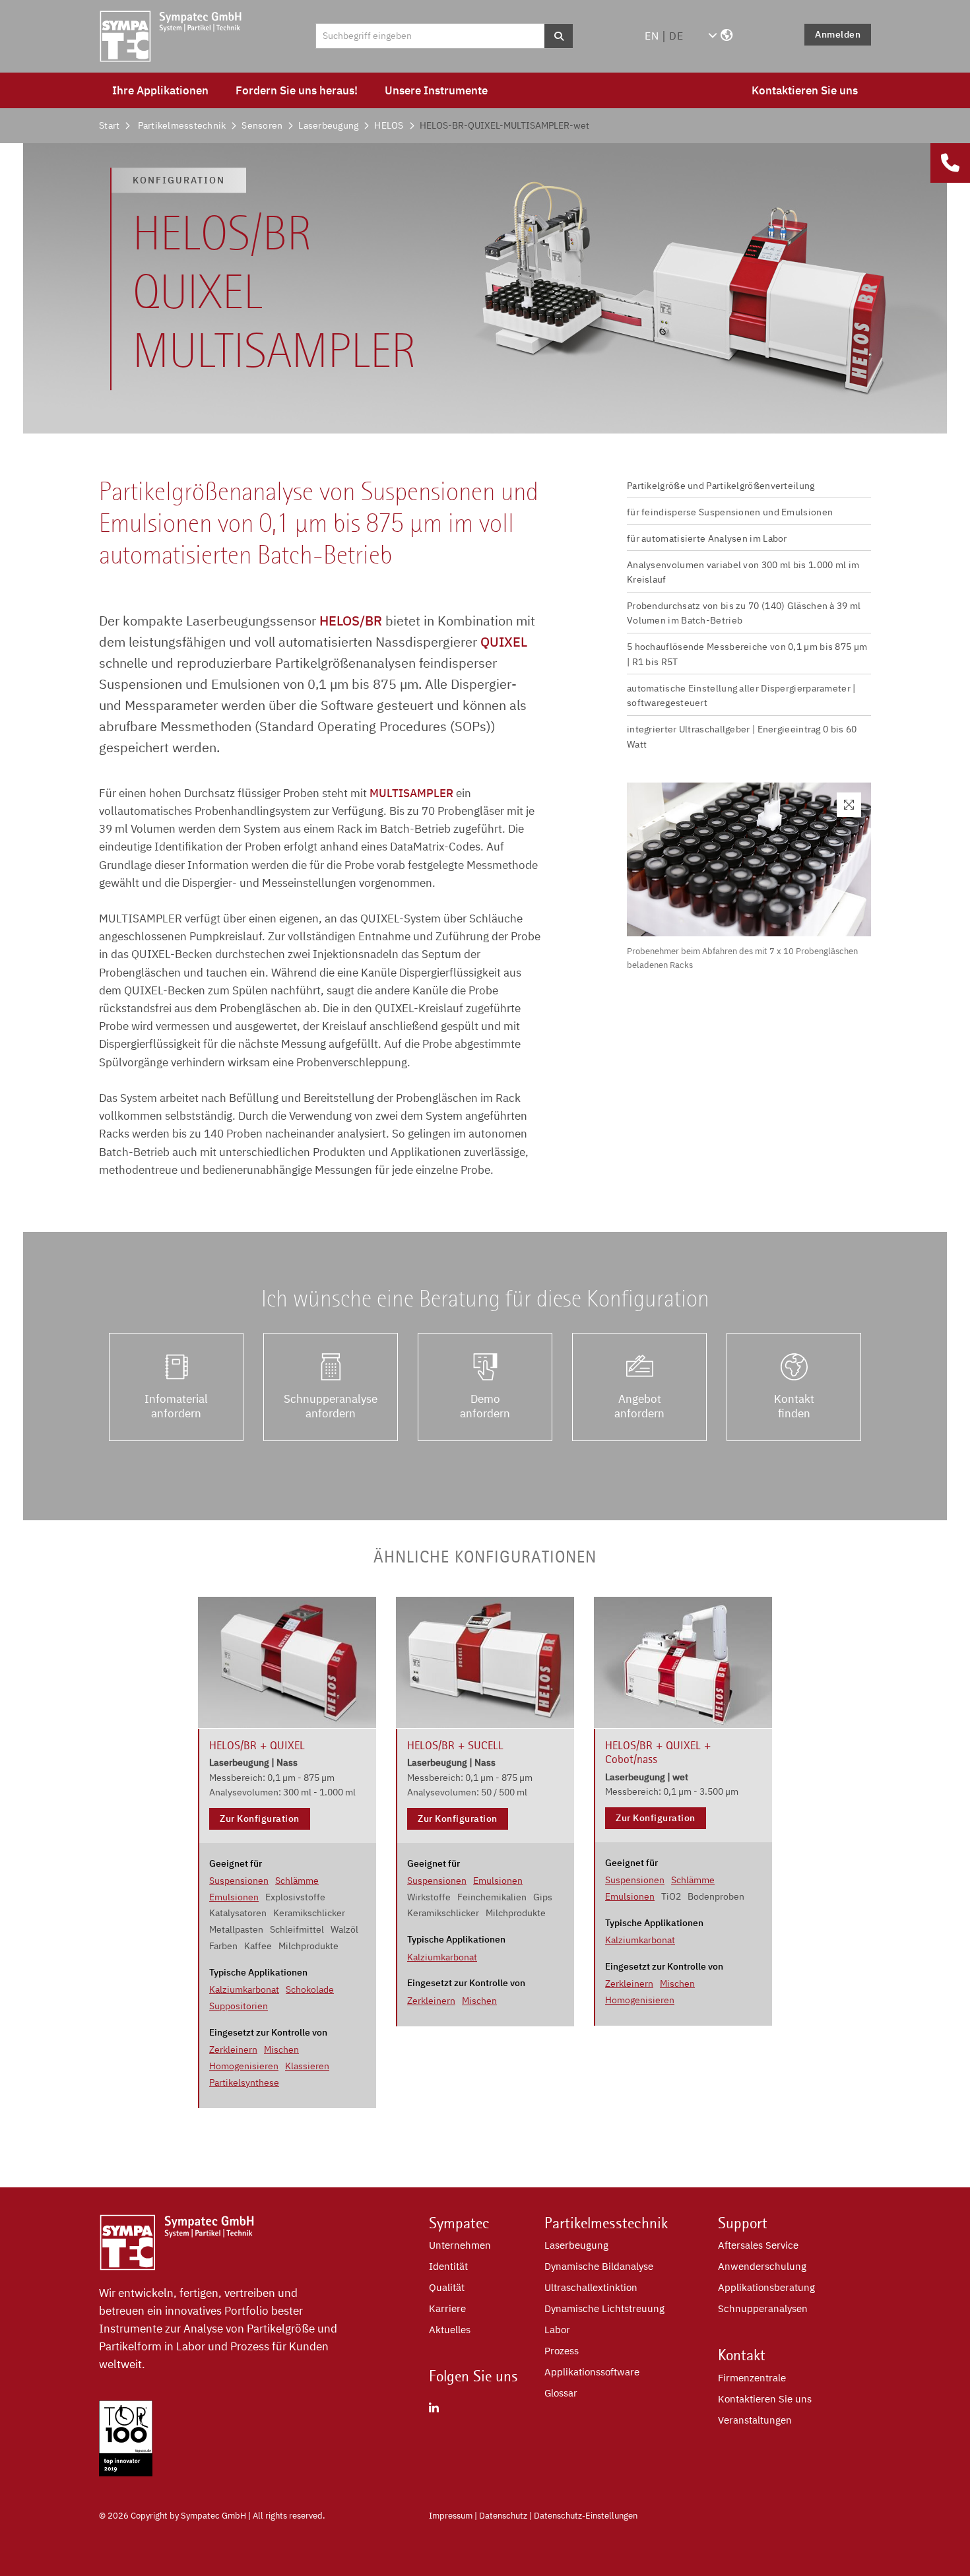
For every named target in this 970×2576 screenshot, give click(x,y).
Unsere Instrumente (436, 90)
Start (109, 125)
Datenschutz (503, 2516)
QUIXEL (504, 642)
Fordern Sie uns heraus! (297, 90)
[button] (720, 36)
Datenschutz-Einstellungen (586, 2516)
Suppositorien (239, 2006)
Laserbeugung (328, 125)
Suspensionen (239, 1881)
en (652, 36)
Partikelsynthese (244, 2082)
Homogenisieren (244, 2066)
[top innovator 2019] (126, 2472)
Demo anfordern (485, 1406)
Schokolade (310, 1989)
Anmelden (838, 34)
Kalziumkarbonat (244, 1989)
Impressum (451, 2516)
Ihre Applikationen (160, 90)
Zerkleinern (233, 2049)
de (676, 36)
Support (743, 2223)
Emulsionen (234, 1897)
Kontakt (742, 2355)
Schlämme (297, 1881)
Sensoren (262, 125)
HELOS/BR (351, 621)
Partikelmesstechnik (182, 125)
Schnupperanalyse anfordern (331, 1406)
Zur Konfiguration (260, 1819)
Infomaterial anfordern (176, 1406)
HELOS (389, 125)
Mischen (281, 2049)
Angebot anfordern (639, 1406)
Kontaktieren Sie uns (805, 90)
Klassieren (307, 2066)
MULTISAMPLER (411, 793)
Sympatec (459, 2223)
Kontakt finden (794, 1406)
